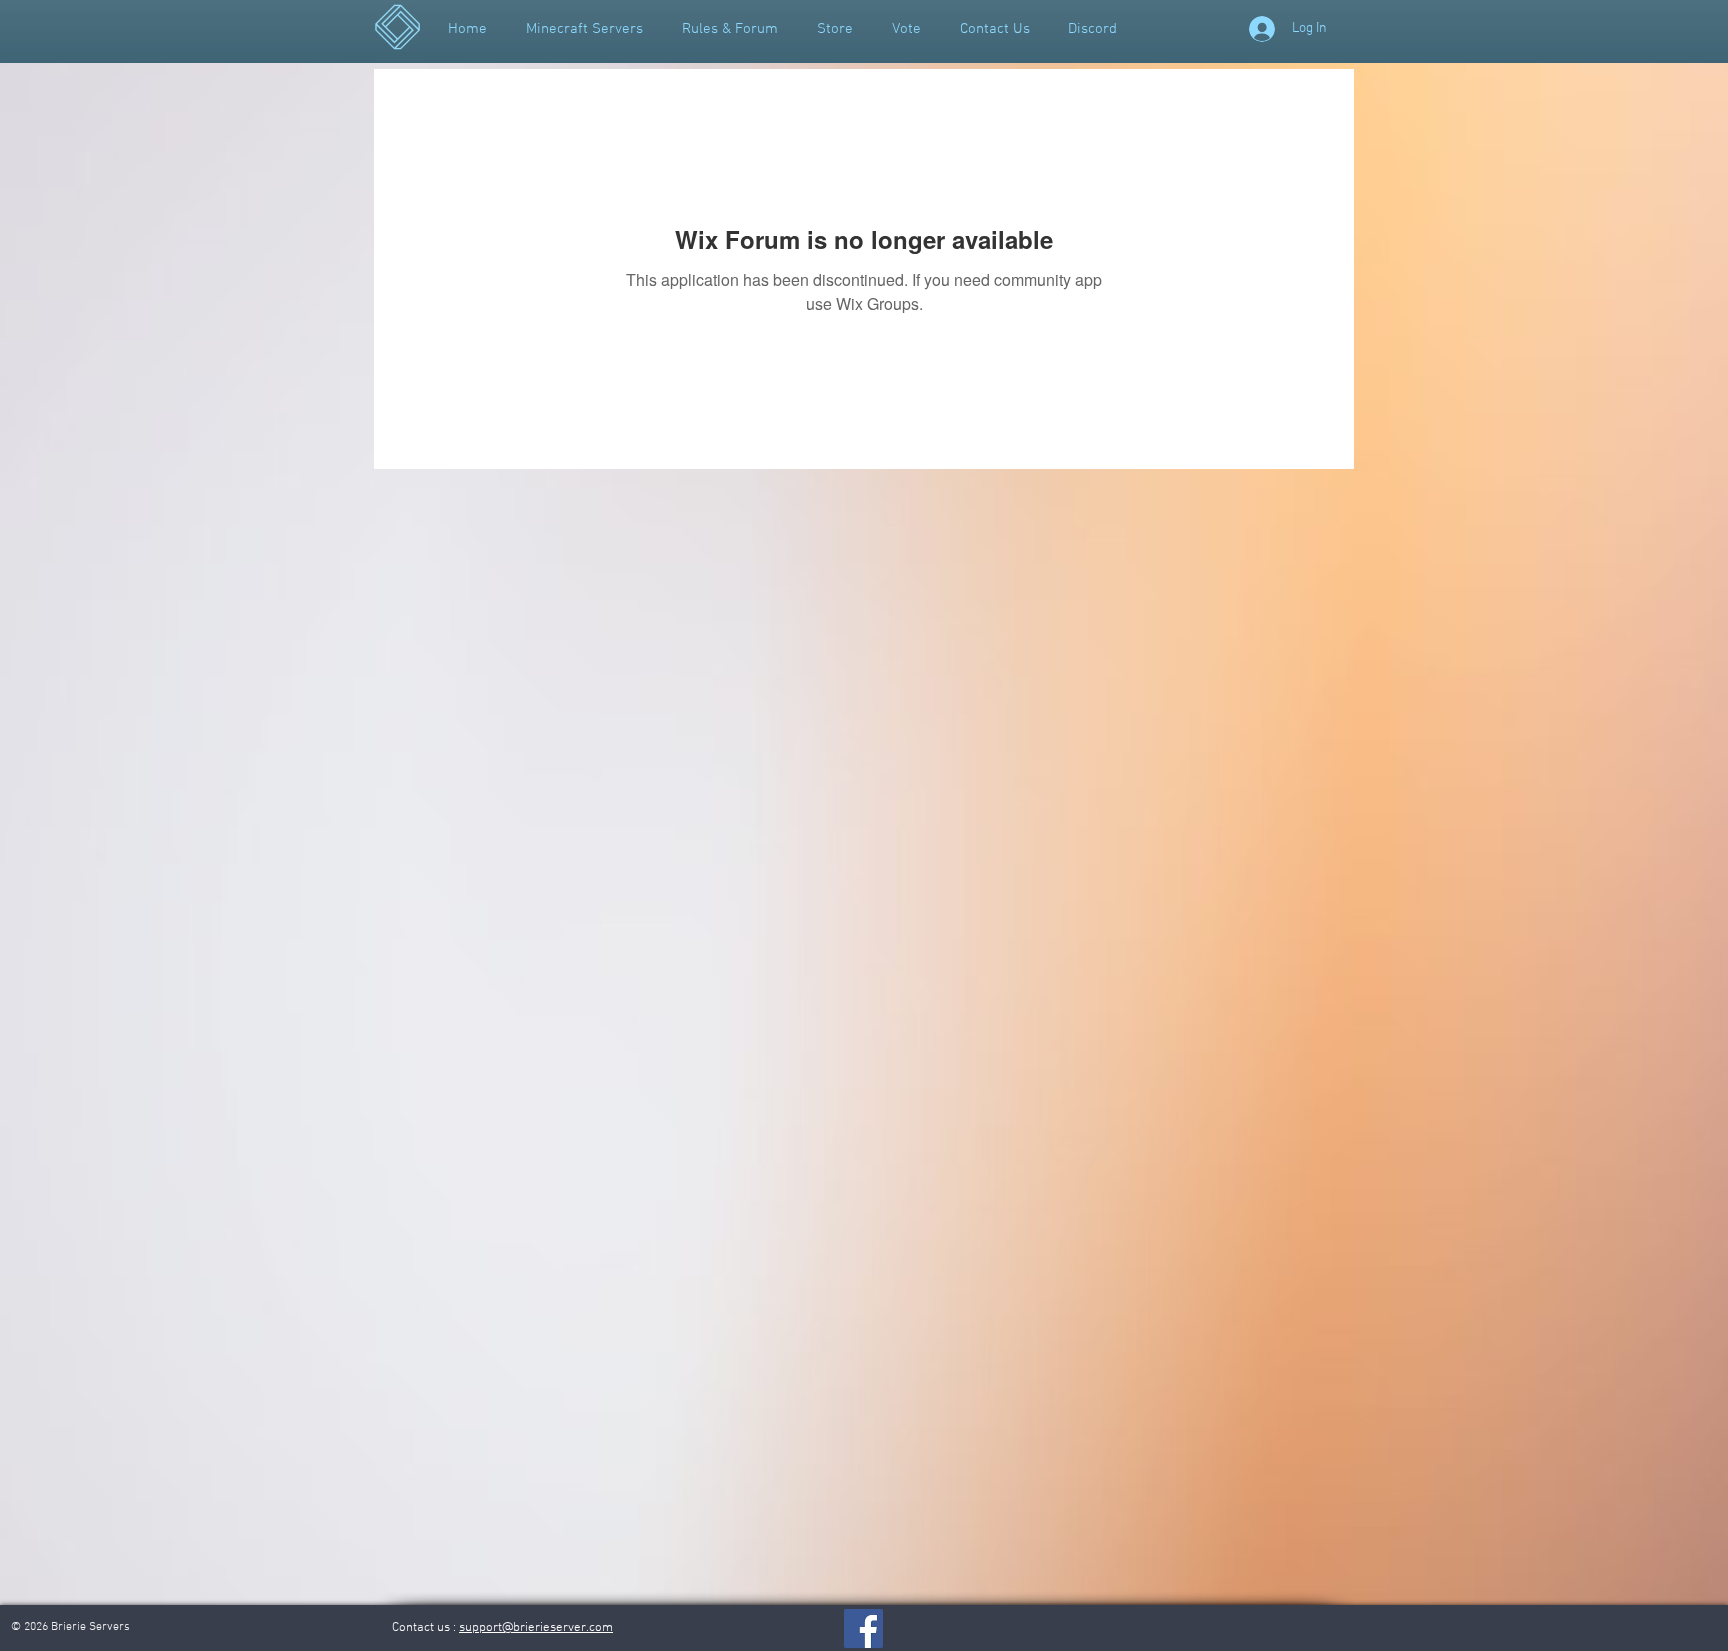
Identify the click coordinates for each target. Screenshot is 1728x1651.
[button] (729, 29)
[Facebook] (863, 1628)
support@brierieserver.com (536, 1628)
